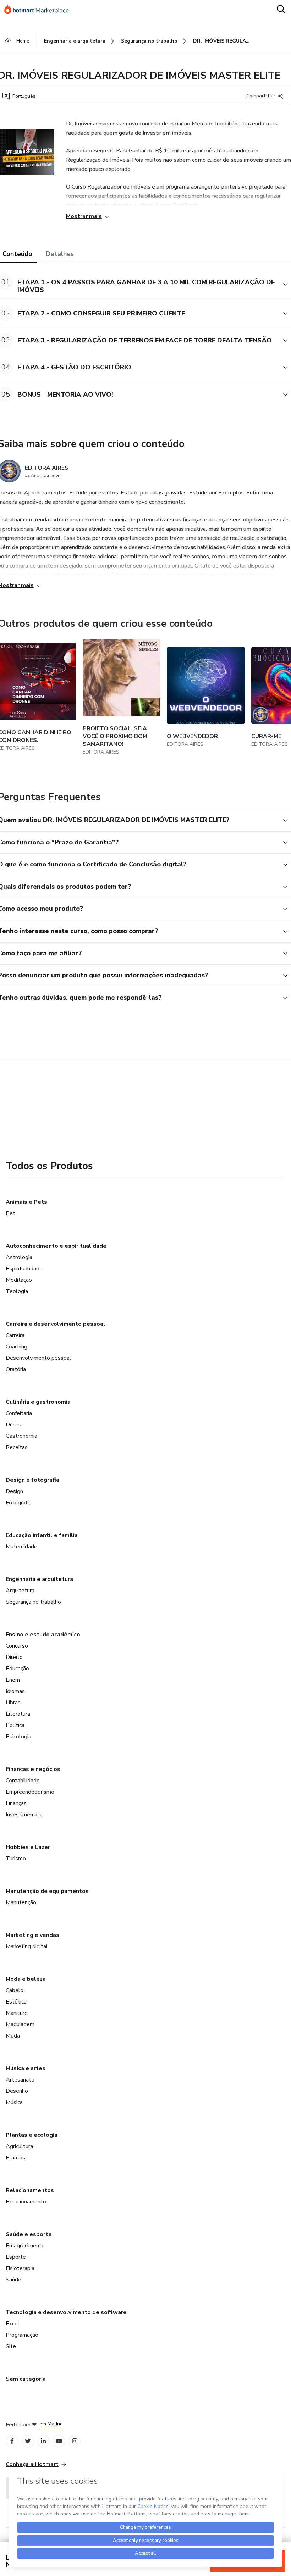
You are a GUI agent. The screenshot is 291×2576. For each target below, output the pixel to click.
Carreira (15, 1335)
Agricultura (19, 2146)
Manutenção (21, 1902)
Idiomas (15, 1691)
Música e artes (26, 2068)
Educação (17, 1669)
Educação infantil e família (42, 1535)
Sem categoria (26, 2379)
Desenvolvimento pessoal (39, 1358)
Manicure (17, 2013)
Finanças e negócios (33, 1769)
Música (14, 2102)
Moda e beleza (26, 1979)
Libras (13, 1703)
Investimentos (24, 1815)
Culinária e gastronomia (38, 1402)
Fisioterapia (20, 2268)
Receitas (17, 1447)
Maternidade (21, 1547)
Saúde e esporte (29, 2234)
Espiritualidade (24, 1269)
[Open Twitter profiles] (28, 2441)
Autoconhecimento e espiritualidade (56, 1246)
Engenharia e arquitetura (39, 1579)
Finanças (16, 1803)
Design (14, 1491)
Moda (13, 2036)
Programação (22, 2335)
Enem (13, 1680)
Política (15, 1725)
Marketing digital (27, 1946)
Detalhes (60, 254)
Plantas (15, 2158)
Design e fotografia (32, 1480)
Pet (10, 1213)
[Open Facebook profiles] (12, 2441)
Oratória (16, 1369)
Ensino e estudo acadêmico (43, 1635)
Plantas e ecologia (32, 2135)
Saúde (13, 2280)
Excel (13, 2324)
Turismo (16, 1859)
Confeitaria (19, 1413)
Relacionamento (26, 2202)
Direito (14, 1657)
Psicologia (18, 1737)
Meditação (19, 1280)
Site (11, 2346)
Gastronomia (21, 1436)
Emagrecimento (25, 2246)
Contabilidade (23, 1781)
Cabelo (15, 1990)
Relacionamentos (30, 2190)
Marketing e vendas (32, 1935)
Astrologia (19, 1257)
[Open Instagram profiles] (75, 2441)
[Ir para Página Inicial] (40, 10)
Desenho (17, 2091)
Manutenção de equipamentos (47, 1891)
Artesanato (20, 2080)
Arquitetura (20, 1591)
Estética (16, 2002)
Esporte (16, 2257)
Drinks (13, 1425)
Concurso (17, 1646)
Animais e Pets (26, 1202)
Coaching (17, 1347)
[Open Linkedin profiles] (43, 2441)
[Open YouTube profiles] (59, 2441)
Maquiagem (20, 2024)
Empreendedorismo (30, 1792)
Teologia (17, 1291)
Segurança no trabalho (33, 1602)
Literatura (18, 1714)
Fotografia (19, 1503)
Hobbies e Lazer (28, 1847)
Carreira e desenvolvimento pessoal (56, 1324)
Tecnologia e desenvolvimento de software (66, 2312)
